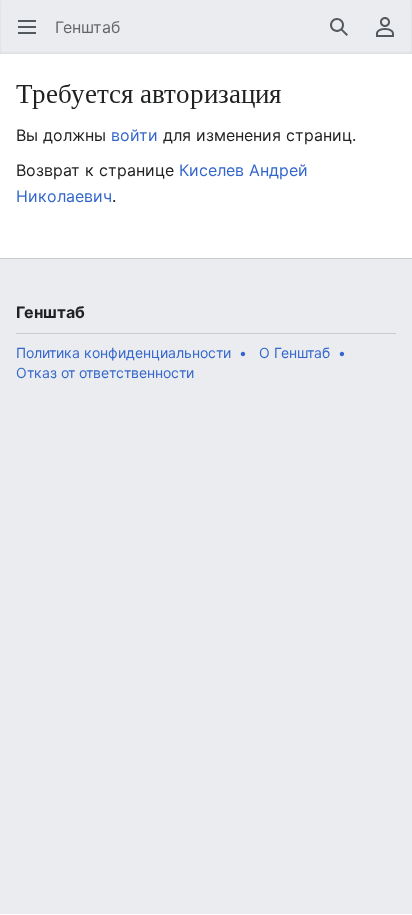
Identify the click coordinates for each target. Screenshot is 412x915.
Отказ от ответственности (105, 372)
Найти (345, 37)
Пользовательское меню (391, 37)
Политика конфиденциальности (123, 352)
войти (134, 135)
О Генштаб (294, 352)
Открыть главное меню (33, 37)
